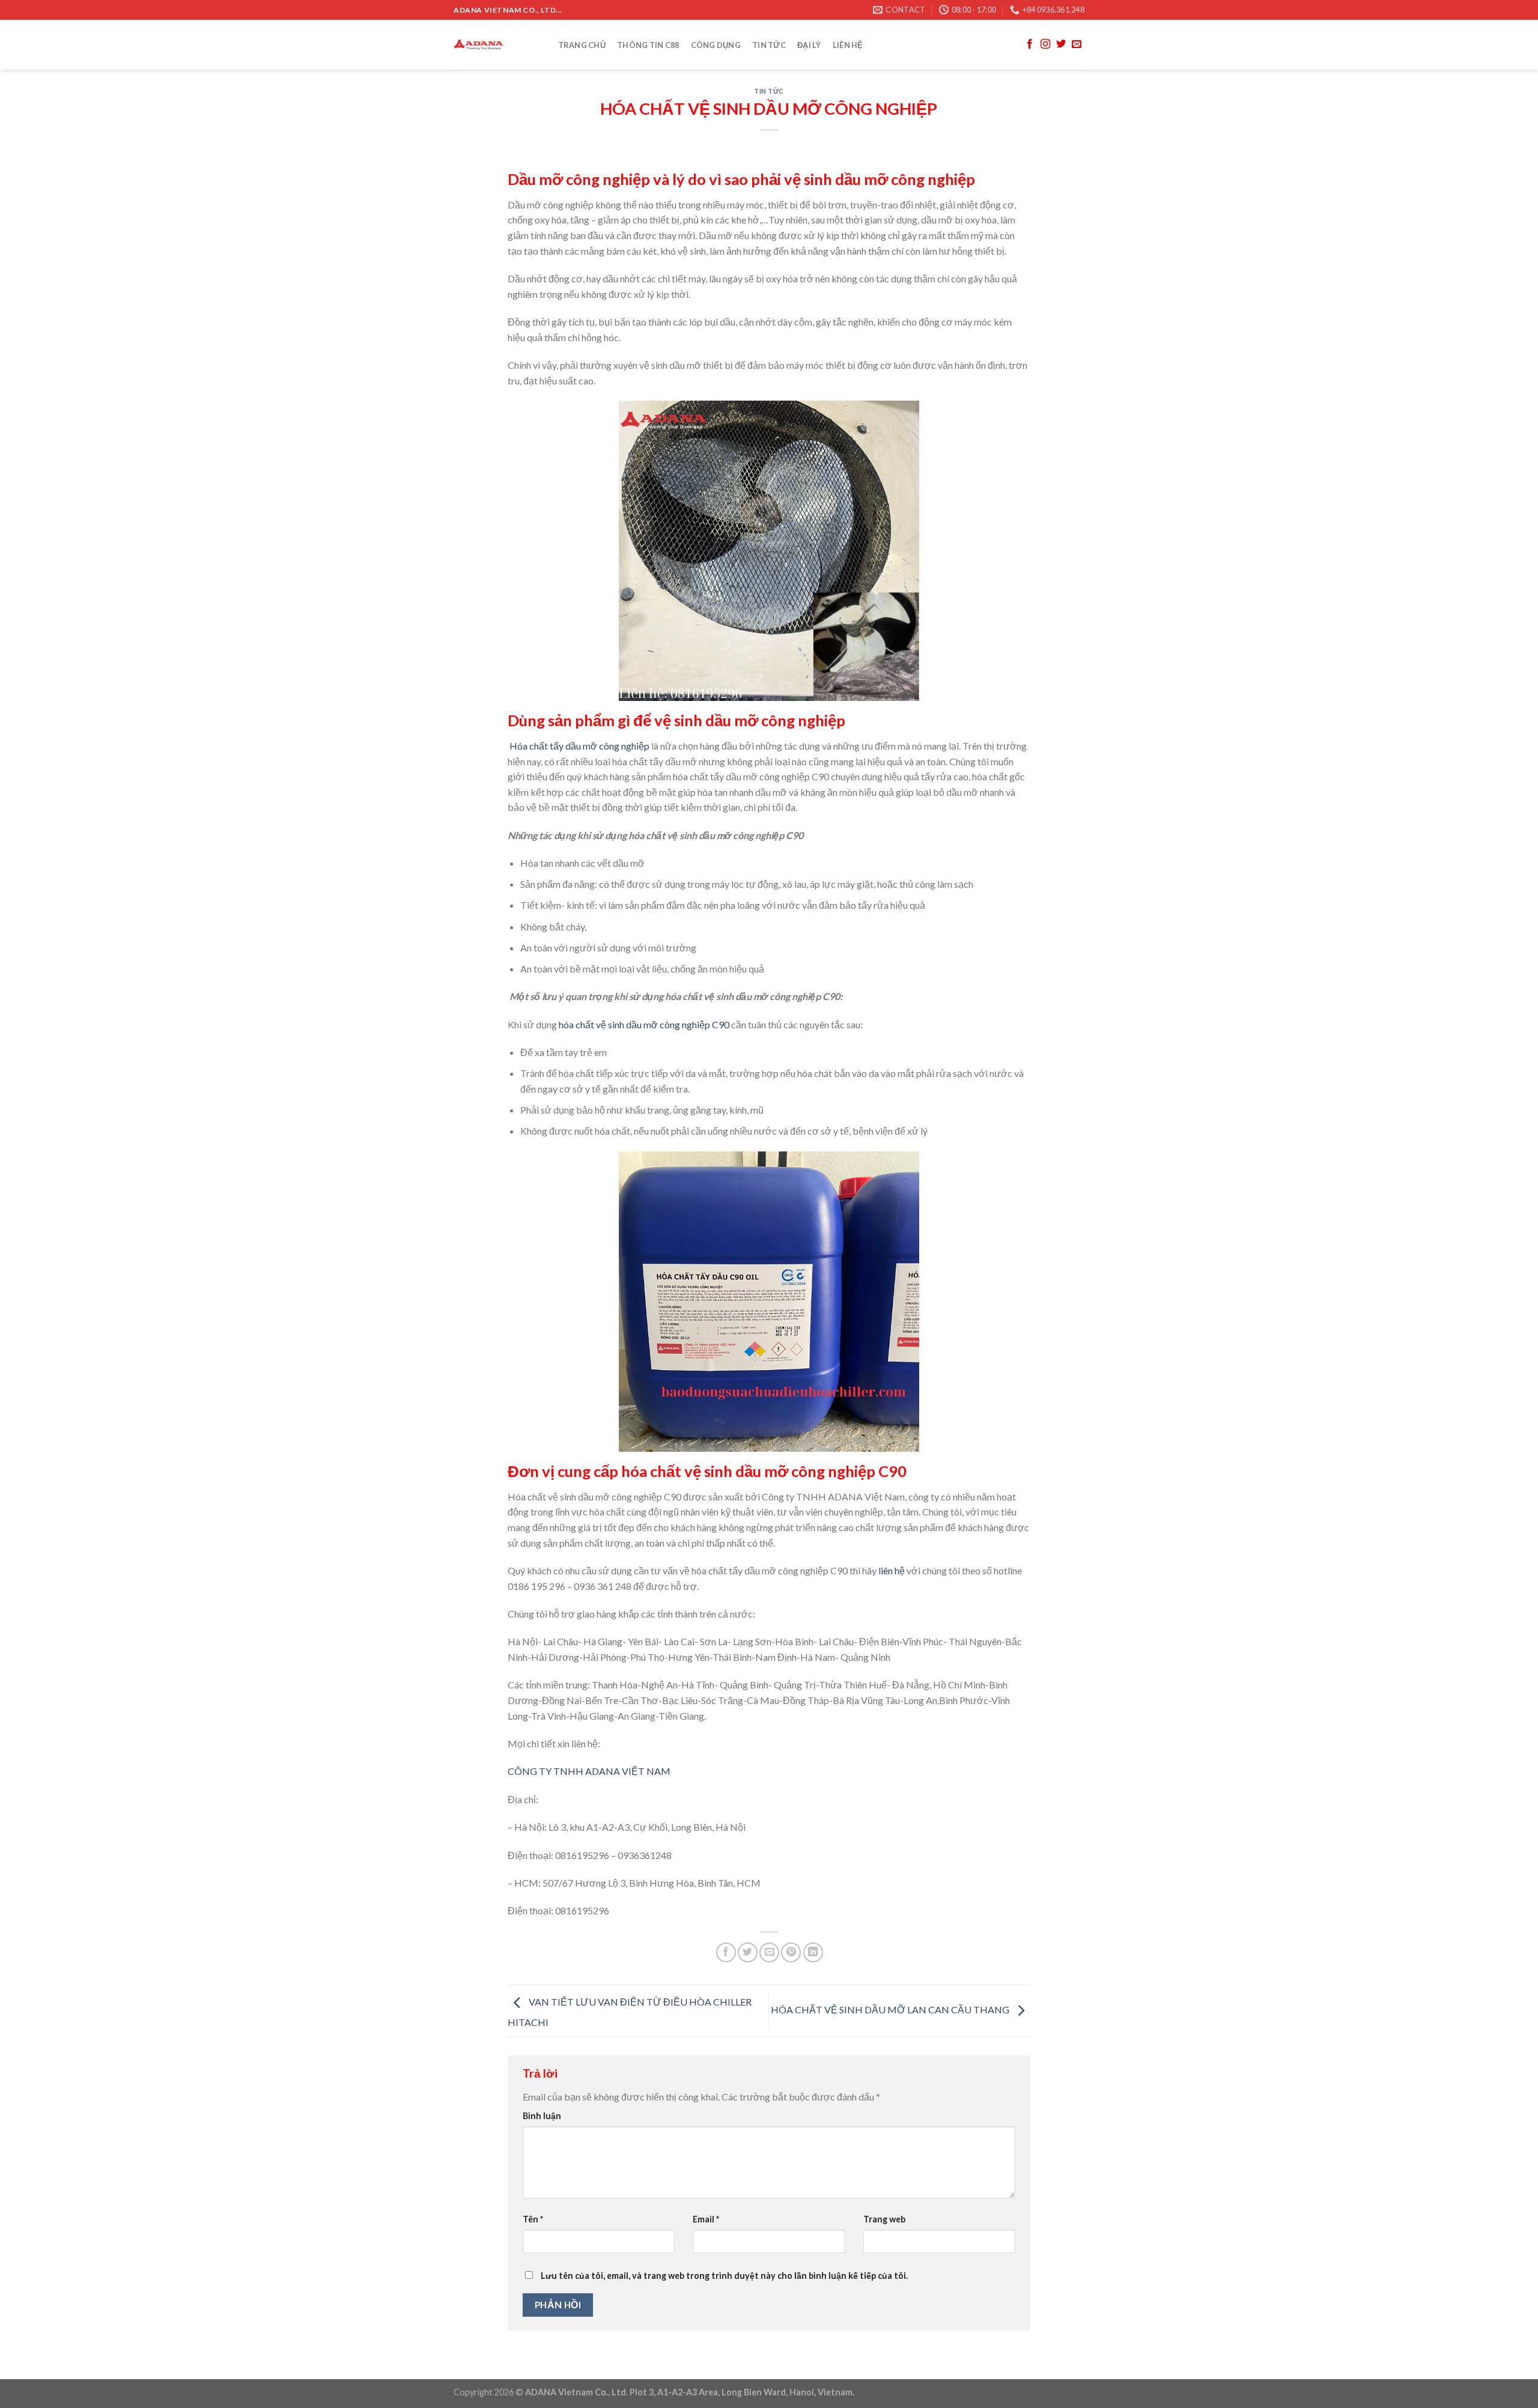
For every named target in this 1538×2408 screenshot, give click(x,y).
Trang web (884, 2219)
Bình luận (542, 2116)
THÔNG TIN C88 (648, 45)
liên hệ (892, 1570)
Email (706, 2219)
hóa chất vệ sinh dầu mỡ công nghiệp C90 (644, 1024)
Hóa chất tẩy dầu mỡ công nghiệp (579, 746)
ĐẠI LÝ (809, 45)
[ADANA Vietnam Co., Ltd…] (494, 45)
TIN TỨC (769, 45)
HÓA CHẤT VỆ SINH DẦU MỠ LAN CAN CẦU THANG (891, 2009)
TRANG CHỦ (582, 45)
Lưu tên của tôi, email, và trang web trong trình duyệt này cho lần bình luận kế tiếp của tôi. (724, 2276)
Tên (533, 2219)
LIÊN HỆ (848, 45)
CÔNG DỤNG (716, 45)
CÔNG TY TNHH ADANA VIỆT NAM (589, 1771)
